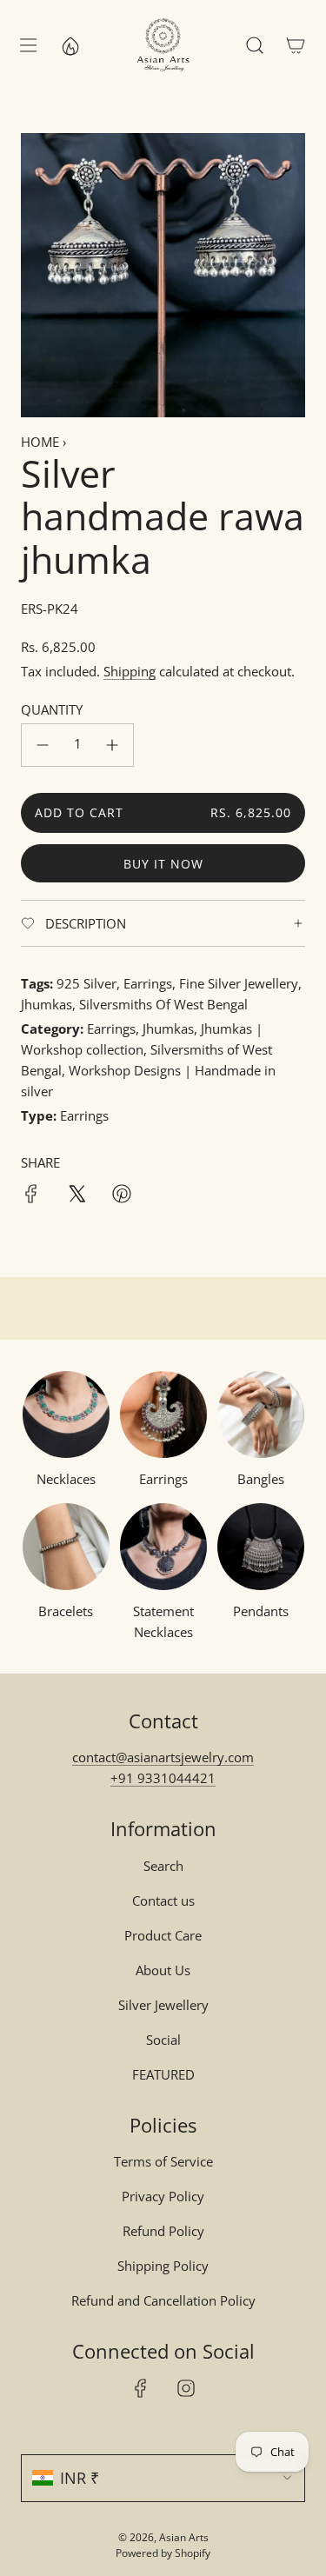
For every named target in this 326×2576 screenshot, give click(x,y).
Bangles (261, 1479)
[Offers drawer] (70, 45)
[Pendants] (261, 1547)
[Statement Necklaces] (163, 1547)
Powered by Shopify (163, 2553)
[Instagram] (186, 2388)
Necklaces (66, 1479)
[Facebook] (141, 2388)
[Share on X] (77, 1196)
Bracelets (66, 1611)
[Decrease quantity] (43, 745)
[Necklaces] (66, 1414)
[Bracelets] (66, 1547)
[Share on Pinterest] (122, 1196)
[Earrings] (163, 1414)
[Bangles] (261, 1414)
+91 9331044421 (163, 1778)
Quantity (52, 709)
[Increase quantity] (112, 745)
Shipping (130, 671)
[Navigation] (28, 45)
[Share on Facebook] (31, 1196)
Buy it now (163, 864)
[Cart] (295, 45)
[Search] (254, 45)
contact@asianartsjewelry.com (163, 1757)
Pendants (261, 1611)
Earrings (163, 1479)
